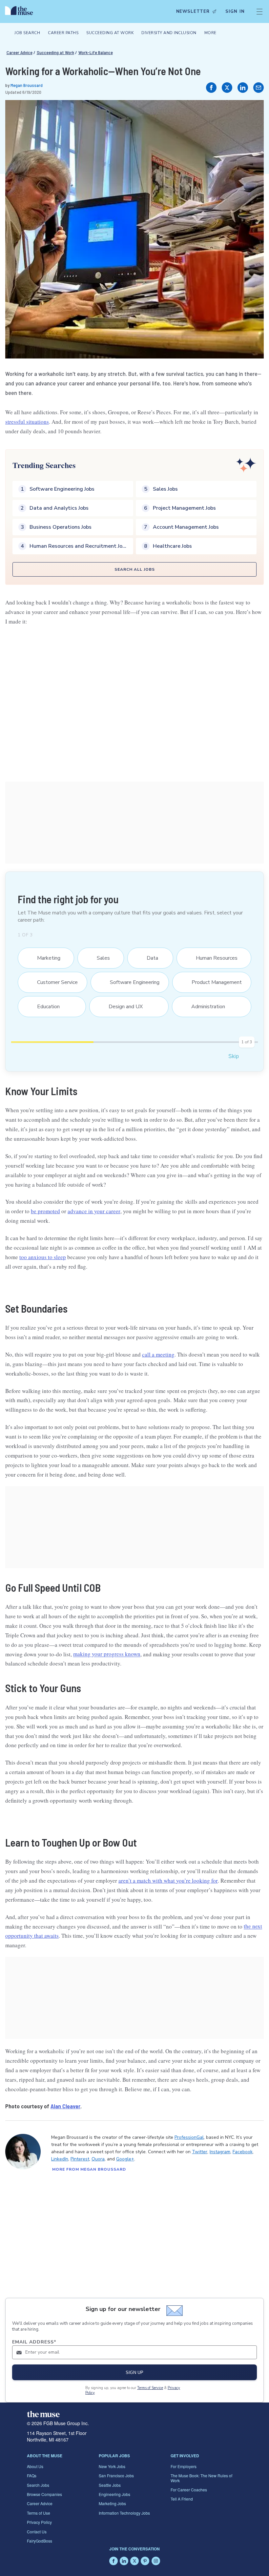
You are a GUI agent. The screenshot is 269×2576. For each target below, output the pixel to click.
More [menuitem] (210, 33)
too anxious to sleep (43, 1257)
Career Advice (20, 52)
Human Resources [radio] (213, 958)
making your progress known (107, 1654)
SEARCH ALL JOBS (135, 569)
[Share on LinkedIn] (243, 88)
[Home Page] (21, 11)
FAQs (32, 2475)
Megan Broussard (27, 85)
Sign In (235, 11)
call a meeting (158, 1354)
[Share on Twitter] (227, 88)
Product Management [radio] (213, 982)
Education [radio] (44, 1007)
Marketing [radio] (45, 958)
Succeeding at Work (55, 52)
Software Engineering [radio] (131, 982)
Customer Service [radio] (53, 982)
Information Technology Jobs (124, 2513)
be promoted (45, 1211)
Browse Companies (44, 2494)
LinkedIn (60, 2159)
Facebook (243, 2152)
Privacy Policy (39, 2522)
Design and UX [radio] (122, 1007)
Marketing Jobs (112, 2503)
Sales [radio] (100, 958)
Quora (98, 2159)
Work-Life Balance (96, 52)
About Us (35, 2466)
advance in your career (94, 1211)
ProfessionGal (189, 2137)
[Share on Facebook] (211, 88)
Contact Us (37, 2532)
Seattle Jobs (110, 2485)
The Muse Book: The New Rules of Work (201, 2478)
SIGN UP (134, 2372)
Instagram (220, 2152)
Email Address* (34, 2342)
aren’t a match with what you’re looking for (168, 1881)
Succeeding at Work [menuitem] (110, 33)
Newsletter (193, 11)
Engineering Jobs (114, 2494)
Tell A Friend (182, 2499)
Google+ (125, 2159)
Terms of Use (39, 2513)
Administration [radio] (204, 1007)
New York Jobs (112, 2466)
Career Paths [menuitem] (63, 33)
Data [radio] (148, 958)
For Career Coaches (189, 2490)
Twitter (200, 2152)
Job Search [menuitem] (27, 33)
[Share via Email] (259, 88)
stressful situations (27, 422)
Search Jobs (38, 2485)
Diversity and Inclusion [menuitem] (169, 33)
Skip (234, 1056)
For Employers (184, 2466)
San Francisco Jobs (116, 2475)
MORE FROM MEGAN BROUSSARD (89, 2169)
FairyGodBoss (40, 2541)
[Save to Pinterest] (252, 112)
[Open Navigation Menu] (259, 11)
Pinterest (80, 2159)
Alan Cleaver (65, 2106)
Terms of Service (150, 2388)
